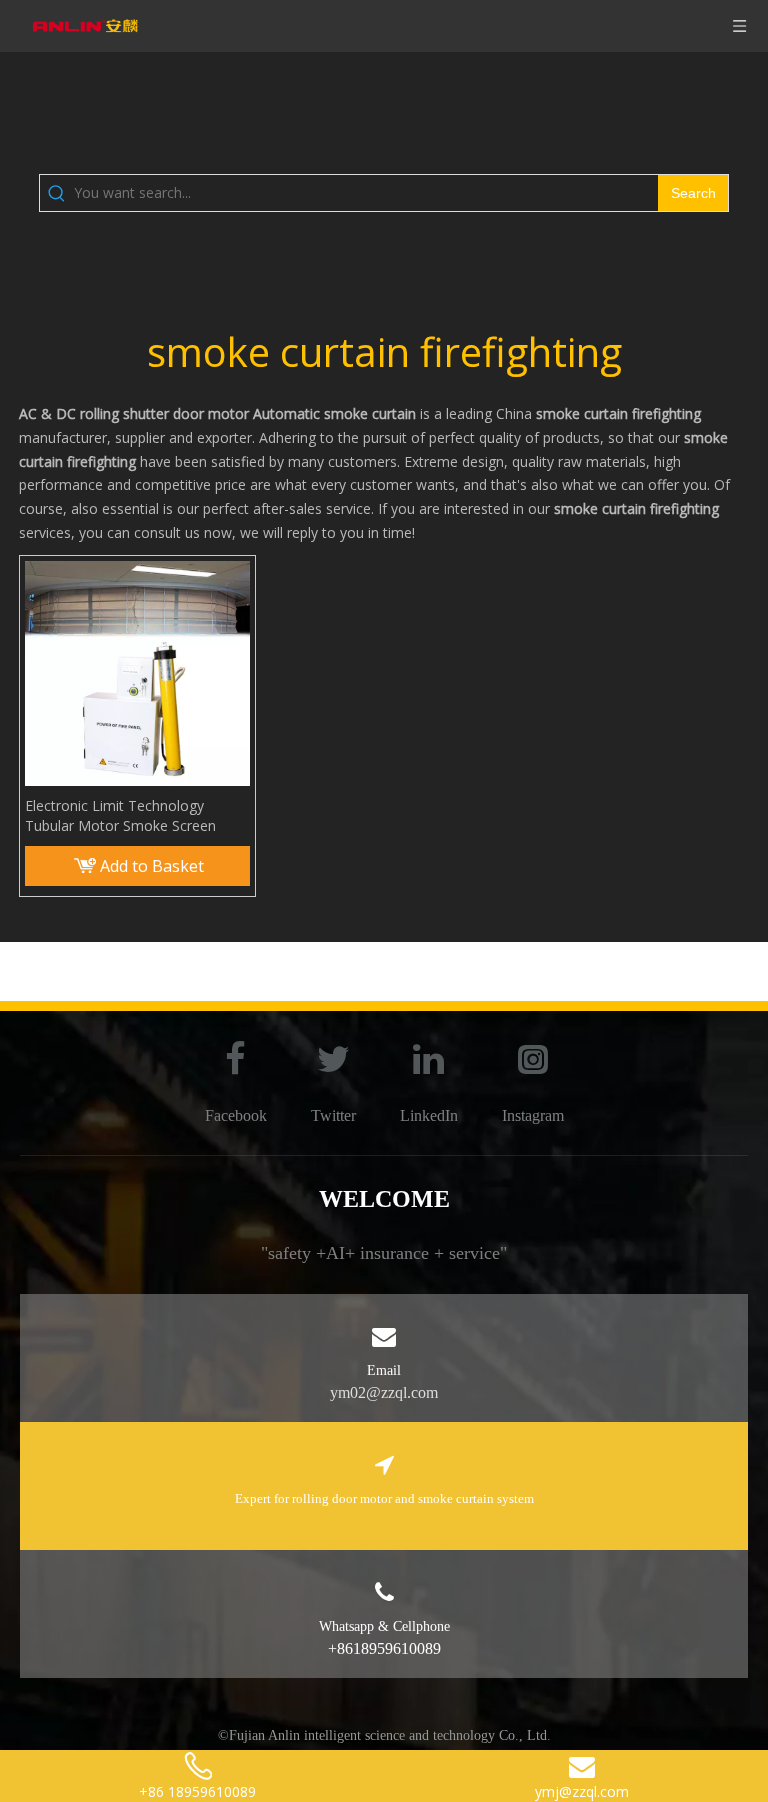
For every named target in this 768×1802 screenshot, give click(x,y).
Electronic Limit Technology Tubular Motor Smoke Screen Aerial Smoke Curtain (120, 816)
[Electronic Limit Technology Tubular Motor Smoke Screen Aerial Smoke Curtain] (137, 671)
